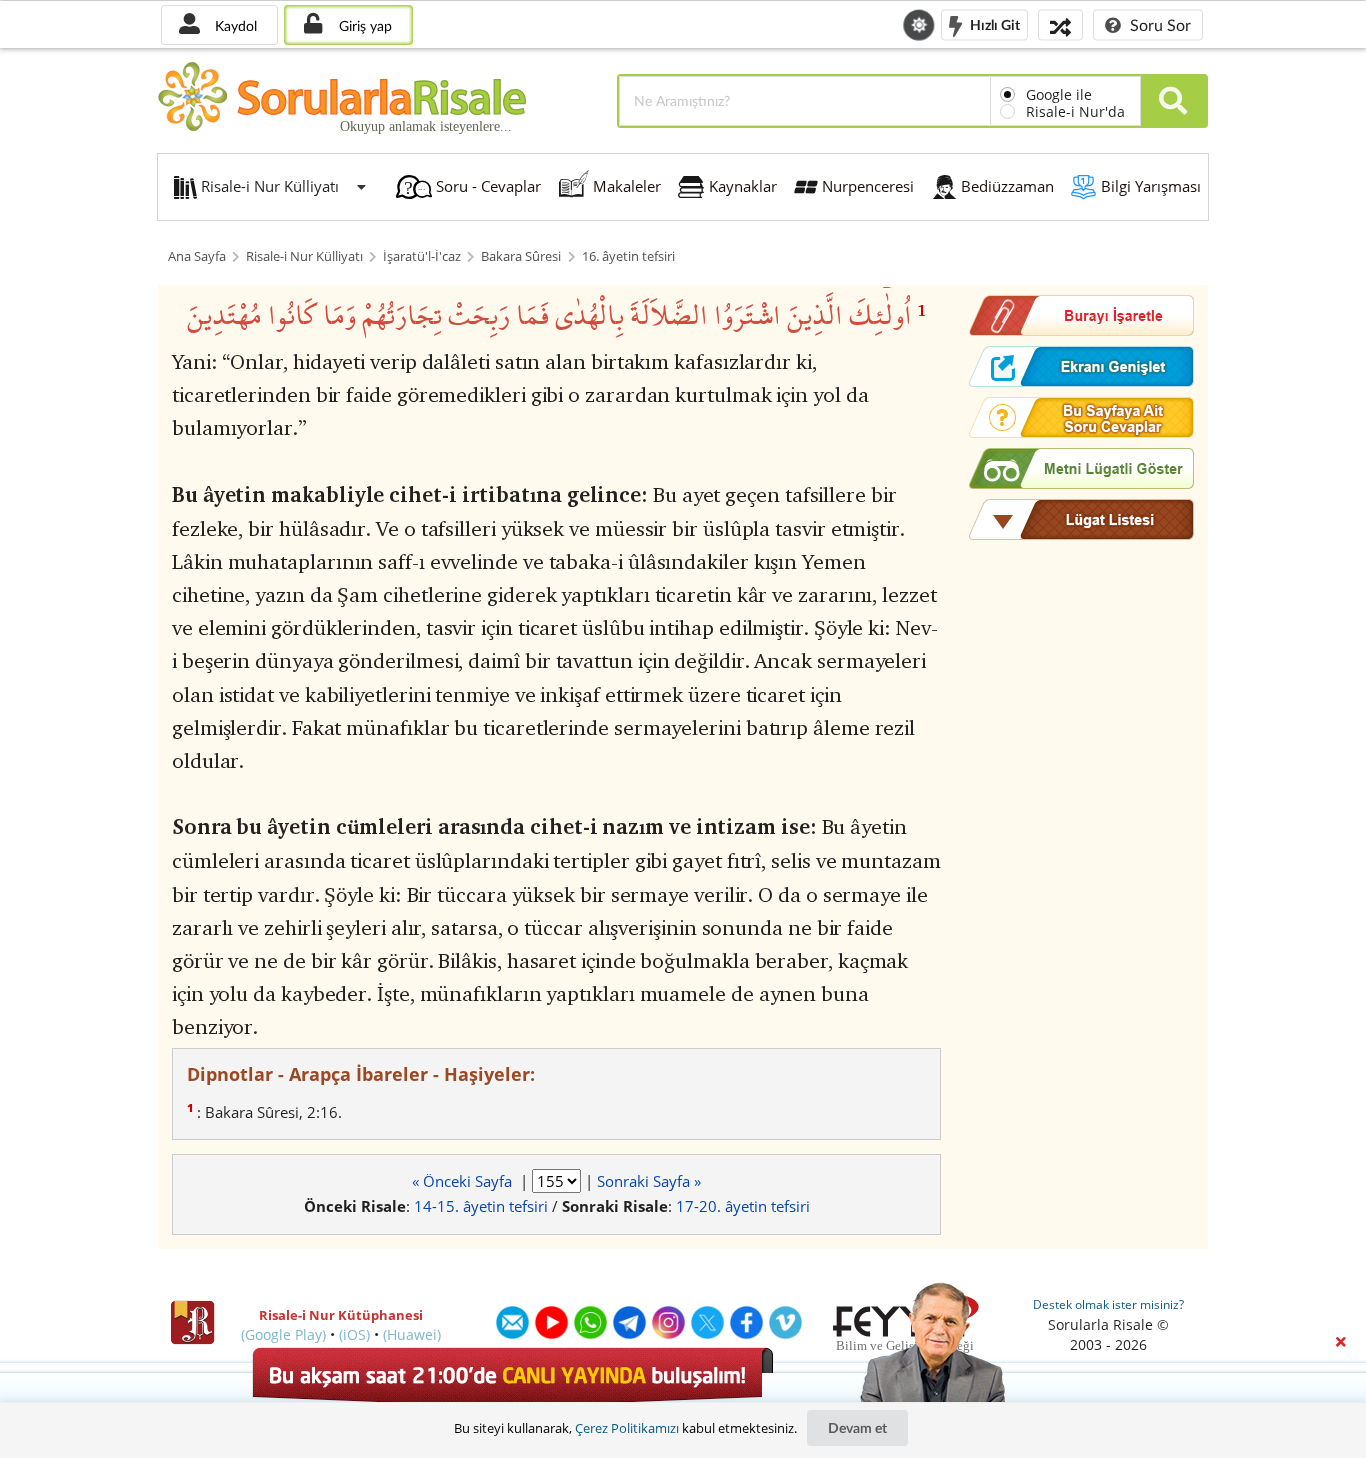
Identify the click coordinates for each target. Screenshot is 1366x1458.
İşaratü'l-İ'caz (422, 256)
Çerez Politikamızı (627, 1428)
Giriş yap (363, 25)
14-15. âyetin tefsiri (481, 1206)
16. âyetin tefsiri (628, 256)
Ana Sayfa (197, 256)
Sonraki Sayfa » (649, 1181)
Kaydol (234, 25)
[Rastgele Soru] (1060, 24)
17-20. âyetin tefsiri (743, 1206)
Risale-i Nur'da (1075, 111)
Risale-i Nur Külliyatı (304, 256)
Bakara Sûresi (521, 256)
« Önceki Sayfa (464, 1181)
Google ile (1059, 94)
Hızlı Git (993, 23)
